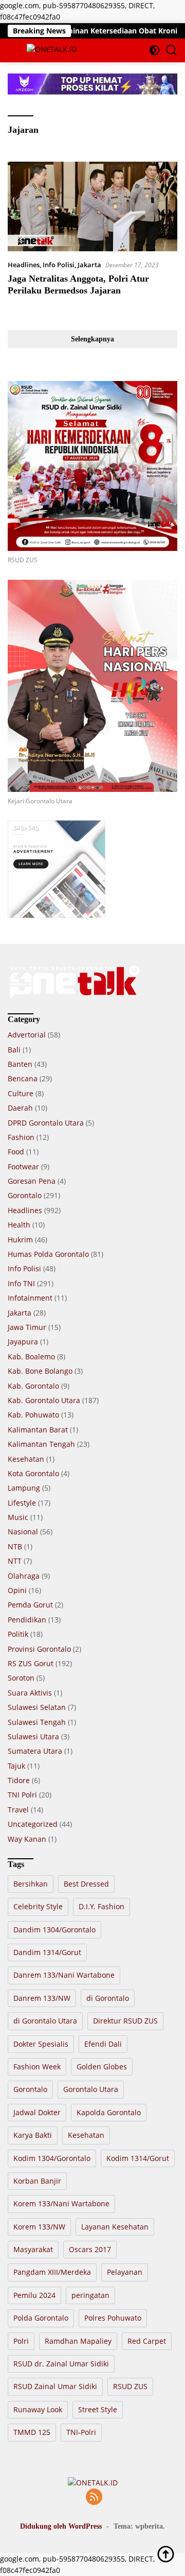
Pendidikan (27, 1620)
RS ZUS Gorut (31, 1663)
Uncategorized (33, 1824)
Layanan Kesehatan (115, 2227)
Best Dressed (86, 1884)
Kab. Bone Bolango (40, 1371)
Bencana (23, 1078)
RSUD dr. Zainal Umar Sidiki (61, 2364)
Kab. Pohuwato (33, 1415)
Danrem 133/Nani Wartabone (64, 1975)
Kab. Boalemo (31, 1356)
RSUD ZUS (130, 2386)
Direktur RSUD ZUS (125, 2021)
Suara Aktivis (30, 1693)
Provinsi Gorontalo (39, 1649)
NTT (15, 1561)
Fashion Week (37, 2067)
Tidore (19, 1780)
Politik (18, 1634)
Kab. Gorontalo (33, 1386)
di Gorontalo (108, 1998)
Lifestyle (22, 1503)
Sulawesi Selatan (37, 1707)
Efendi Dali (103, 2044)
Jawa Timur (27, 1327)
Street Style (98, 2409)
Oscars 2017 (90, 2249)
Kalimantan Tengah (41, 1444)
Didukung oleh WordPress (61, 2526)
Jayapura (23, 1342)
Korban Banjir (37, 2181)
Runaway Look (38, 2409)
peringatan (90, 2295)
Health (19, 1225)
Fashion (21, 1137)
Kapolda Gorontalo (109, 2112)
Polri (21, 2341)
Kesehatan (26, 1459)
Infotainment (30, 1298)
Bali (14, 1050)
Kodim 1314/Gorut (138, 2158)
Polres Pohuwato (113, 2318)
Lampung (24, 1488)
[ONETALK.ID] (50, 50)
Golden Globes (102, 2067)
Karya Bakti (33, 2135)
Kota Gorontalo (33, 1473)
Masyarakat (33, 2249)
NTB (15, 1546)
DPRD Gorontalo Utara (46, 1123)
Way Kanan (27, 1839)
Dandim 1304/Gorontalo (54, 1930)
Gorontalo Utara (91, 2089)
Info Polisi (59, 265)
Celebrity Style (38, 1906)
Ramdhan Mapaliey (78, 2341)
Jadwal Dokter (37, 2112)
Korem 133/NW (39, 2227)
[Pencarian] (171, 50)
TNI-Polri (81, 2432)
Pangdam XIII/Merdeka (52, 2272)
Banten (20, 1064)
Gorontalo (25, 1195)
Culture (21, 1093)
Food (16, 1152)
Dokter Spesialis (41, 2044)
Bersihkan (31, 1884)
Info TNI (21, 1283)
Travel (18, 1810)
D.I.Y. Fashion (101, 1906)
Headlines (24, 265)
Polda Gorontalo (41, 2318)
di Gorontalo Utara (45, 2021)
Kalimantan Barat (38, 1430)
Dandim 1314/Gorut (47, 1952)
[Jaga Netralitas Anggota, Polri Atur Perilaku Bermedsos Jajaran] (92, 206)
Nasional (23, 1532)
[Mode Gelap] (154, 50)
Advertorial (27, 1035)
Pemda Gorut (30, 1605)
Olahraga (24, 1576)
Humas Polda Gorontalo (48, 1254)
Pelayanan (125, 2272)
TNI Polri (22, 1795)
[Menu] (15, 50)
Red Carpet (147, 2341)
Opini (17, 1590)
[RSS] (94, 2497)
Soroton (21, 1678)
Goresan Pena (32, 1181)
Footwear (23, 1166)
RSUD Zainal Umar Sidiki (55, 2386)
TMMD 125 (32, 2432)
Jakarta (89, 265)
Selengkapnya (92, 339)
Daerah (20, 1108)
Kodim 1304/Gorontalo (52, 2158)
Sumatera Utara (35, 1751)
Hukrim (20, 1240)
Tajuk (16, 1766)
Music (18, 1517)
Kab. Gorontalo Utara (44, 1400)
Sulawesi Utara (33, 1736)
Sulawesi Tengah (37, 1722)
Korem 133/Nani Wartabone (61, 2203)
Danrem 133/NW (42, 1998)
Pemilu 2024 (34, 2295)
